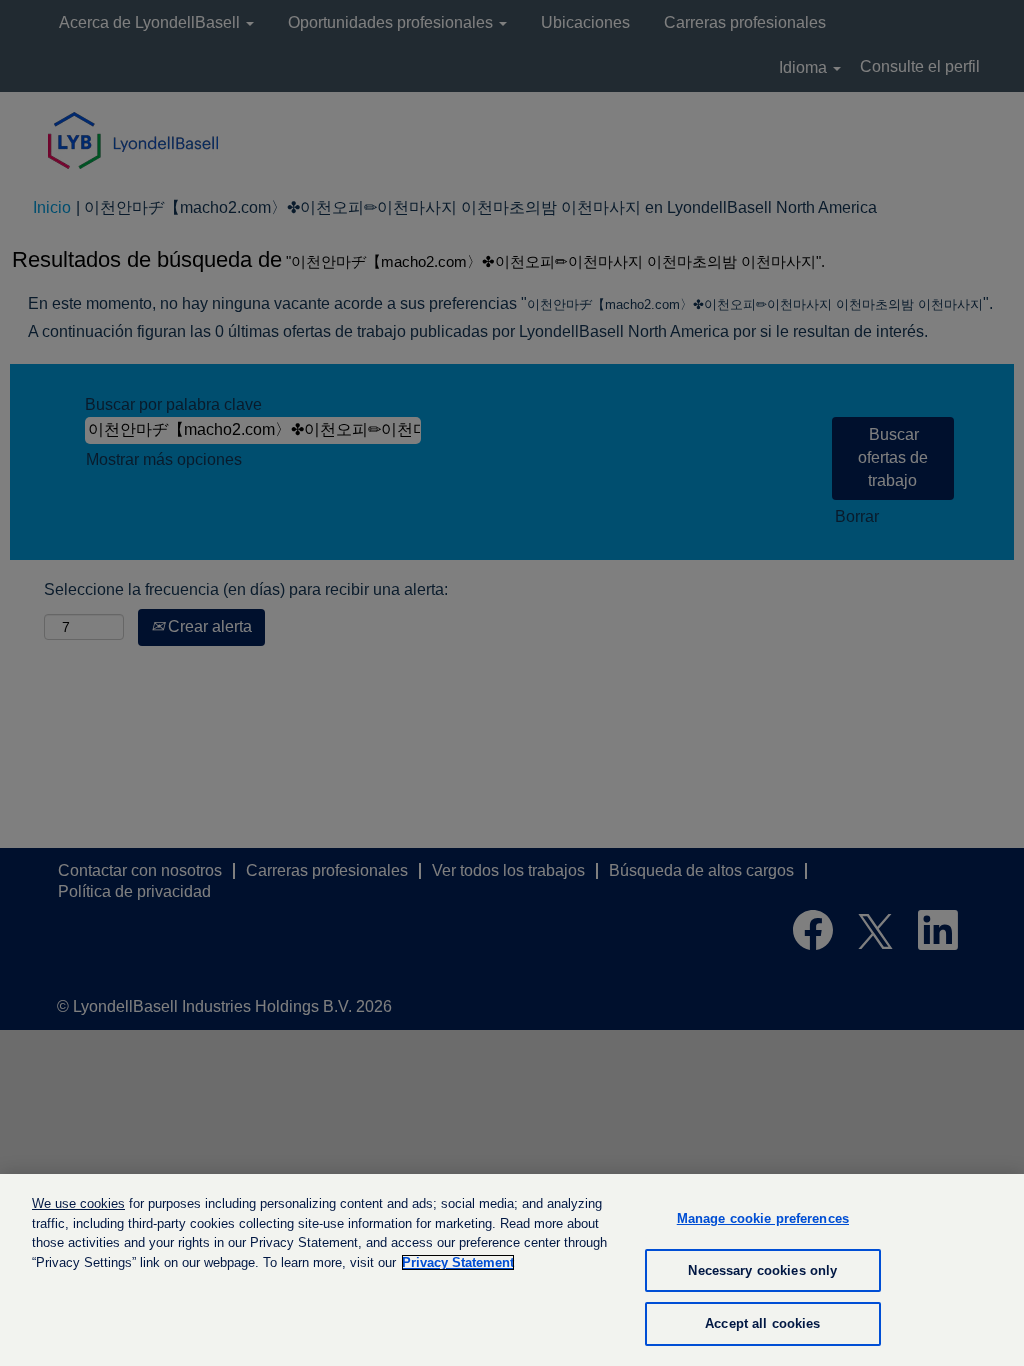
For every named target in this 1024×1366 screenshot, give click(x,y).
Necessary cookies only (762, 1270)
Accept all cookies (762, 1323)
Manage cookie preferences (763, 1218)
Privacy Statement (458, 1262)
